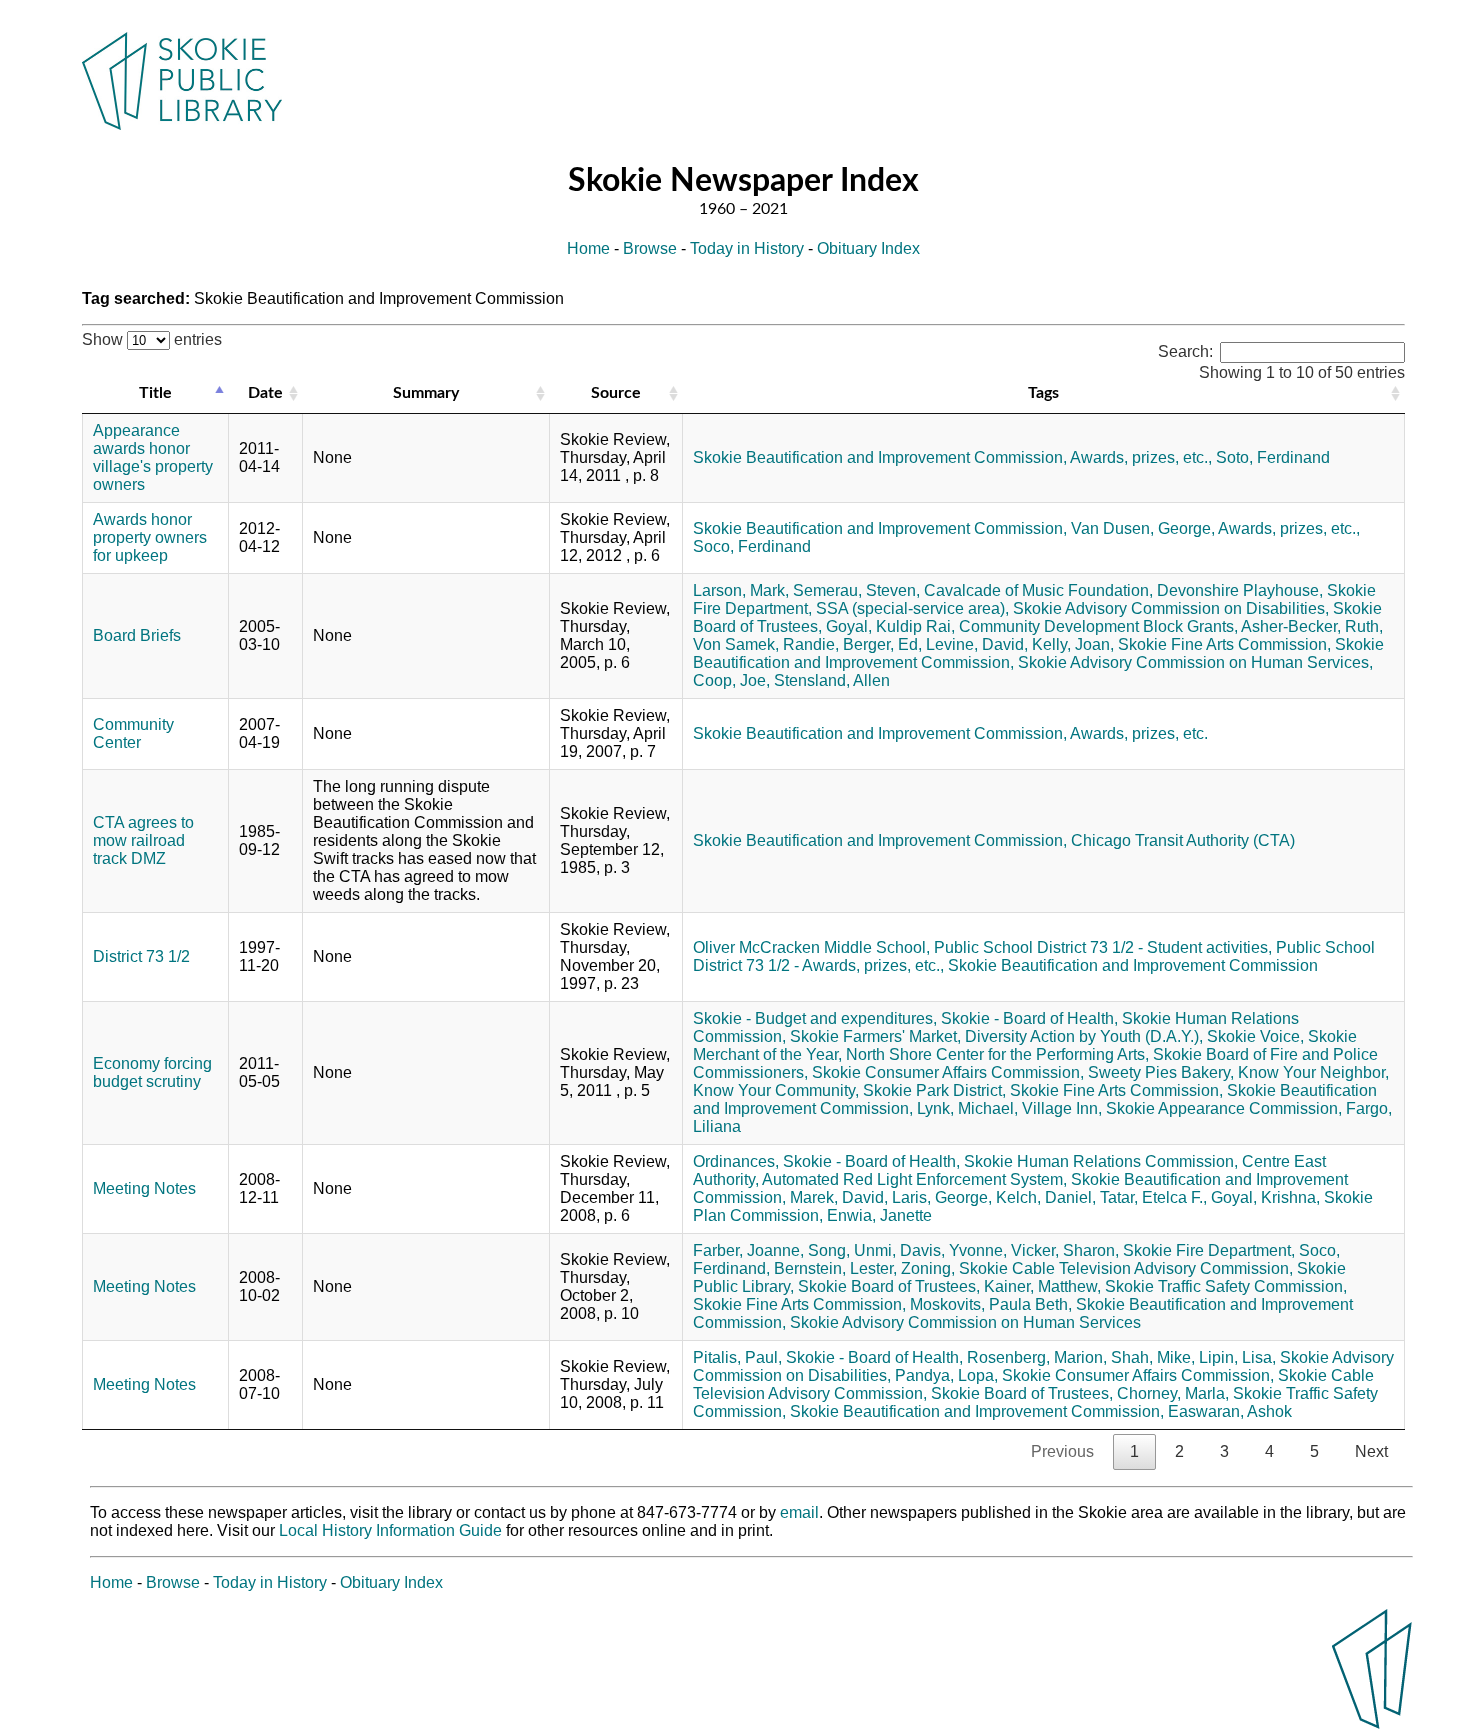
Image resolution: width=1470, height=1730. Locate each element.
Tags (1043, 393)
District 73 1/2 (141, 956)
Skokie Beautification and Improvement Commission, (880, 457)
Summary (426, 393)
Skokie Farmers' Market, (875, 1036)
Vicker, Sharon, (1065, 1250)
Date (265, 393)
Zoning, (928, 1268)
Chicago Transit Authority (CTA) (1183, 840)
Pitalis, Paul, (737, 1357)
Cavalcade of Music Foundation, (1038, 590)
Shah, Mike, (1153, 1357)
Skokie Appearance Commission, (1224, 1108)
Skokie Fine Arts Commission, (1224, 644)
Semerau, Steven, (856, 590)
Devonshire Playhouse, (1240, 590)
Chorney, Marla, (1173, 1393)
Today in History (747, 248)
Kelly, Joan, (1073, 644)
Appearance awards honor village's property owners (153, 457)
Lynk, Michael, (967, 1108)
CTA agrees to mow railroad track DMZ (143, 840)
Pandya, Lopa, (946, 1375)
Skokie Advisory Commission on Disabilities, (1171, 608)
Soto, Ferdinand (1273, 457)
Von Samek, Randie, (766, 644)
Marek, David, (839, 1197)
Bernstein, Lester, (835, 1268)
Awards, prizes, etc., (1141, 457)
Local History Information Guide (390, 1530)
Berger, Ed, (882, 644)
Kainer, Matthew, (1042, 1286)
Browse (650, 248)
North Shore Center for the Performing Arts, (997, 1054)
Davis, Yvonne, (953, 1250)
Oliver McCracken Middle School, (811, 947)
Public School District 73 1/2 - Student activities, (1103, 947)
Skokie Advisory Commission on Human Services (965, 1322)
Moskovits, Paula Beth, (991, 1304)
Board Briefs (137, 635)
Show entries (152, 339)
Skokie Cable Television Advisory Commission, (1126, 1268)
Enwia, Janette (879, 1215)
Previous (1062, 1451)
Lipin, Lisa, (1237, 1357)
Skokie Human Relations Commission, (1101, 1161)
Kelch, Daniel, (1046, 1197)
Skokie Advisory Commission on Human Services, (1195, 662)
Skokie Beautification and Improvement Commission (1133, 965)
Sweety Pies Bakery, (1161, 1072)
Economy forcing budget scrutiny (152, 1072)
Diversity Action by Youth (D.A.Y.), (1084, 1036)
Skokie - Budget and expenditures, (815, 1018)
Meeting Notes (144, 1188)
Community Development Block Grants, (1098, 626)
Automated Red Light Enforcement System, (914, 1179)
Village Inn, (1062, 1108)
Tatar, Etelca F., (1153, 1197)
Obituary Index (868, 248)
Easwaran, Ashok (1230, 1411)
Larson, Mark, (741, 590)
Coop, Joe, (731, 680)
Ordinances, (736, 1161)
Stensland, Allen (832, 680)
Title (155, 393)
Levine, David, (977, 644)
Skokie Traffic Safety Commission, (1226, 1286)
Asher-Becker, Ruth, (1312, 626)
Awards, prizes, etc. (1139, 733)
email (799, 1512)
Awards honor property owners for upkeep (150, 537)
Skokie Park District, (934, 1090)
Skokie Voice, (1255, 1036)
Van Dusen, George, (1143, 528)
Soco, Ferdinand (752, 546)
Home (588, 248)
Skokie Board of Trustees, (889, 1286)
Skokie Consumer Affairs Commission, (948, 1072)
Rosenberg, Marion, (1037, 1357)
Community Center (133, 733)
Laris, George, (942, 1197)
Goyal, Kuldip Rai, (890, 626)
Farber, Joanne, (748, 1250)
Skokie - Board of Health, (1029, 1018)
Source (616, 393)
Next (1371, 1451)
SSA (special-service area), (912, 608)
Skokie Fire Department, (1209, 1250)
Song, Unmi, (852, 1250)
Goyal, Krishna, (1265, 1197)
